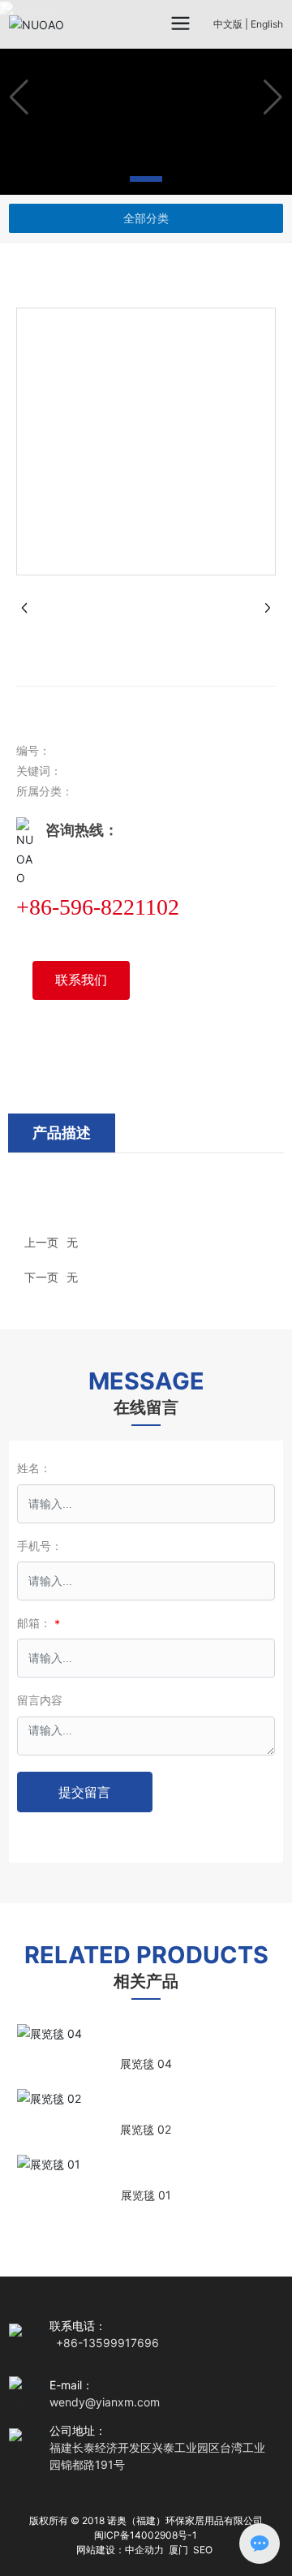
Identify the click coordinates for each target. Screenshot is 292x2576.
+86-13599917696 (107, 2343)
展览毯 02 (146, 2113)
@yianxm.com (122, 2402)
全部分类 (146, 218)
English (267, 24)
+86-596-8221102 (98, 907)
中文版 (228, 24)
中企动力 (144, 2550)
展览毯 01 (146, 2179)
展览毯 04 (146, 2047)
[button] (107, 179)
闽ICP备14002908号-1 (146, 2535)
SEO (203, 2550)
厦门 (178, 2550)
